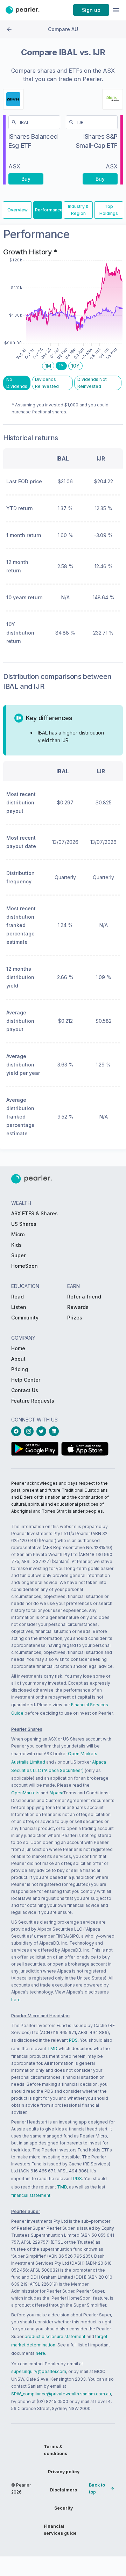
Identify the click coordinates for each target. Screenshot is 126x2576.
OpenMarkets (25, 1793)
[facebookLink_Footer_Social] (17, 1431)
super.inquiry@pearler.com (39, 2371)
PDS (73, 2040)
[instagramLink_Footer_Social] (30, 1431)
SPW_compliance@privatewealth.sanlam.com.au (61, 2394)
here (16, 2000)
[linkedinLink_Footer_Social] (55, 1431)
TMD (52, 2049)
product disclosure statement (55, 2336)
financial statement (31, 2195)
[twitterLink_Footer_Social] (43, 1431)
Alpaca (56, 1793)
